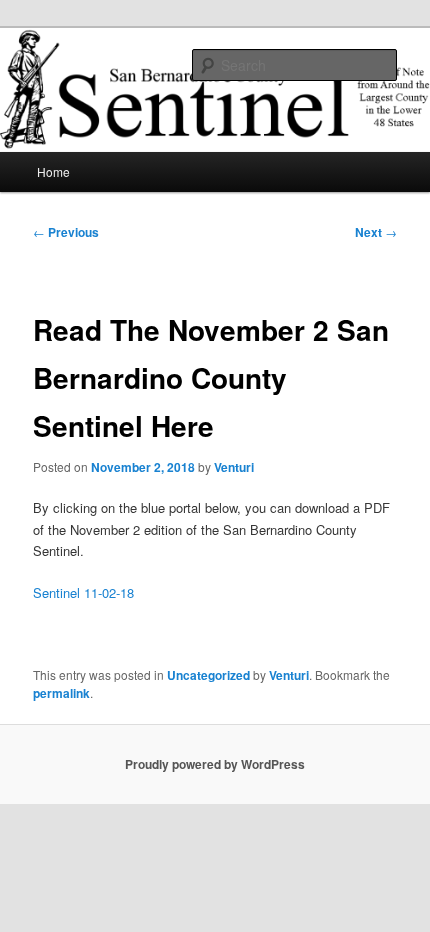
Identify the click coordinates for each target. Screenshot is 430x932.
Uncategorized (208, 675)
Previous (66, 232)
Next (376, 232)
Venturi (234, 467)
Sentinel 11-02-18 (83, 592)
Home (53, 171)
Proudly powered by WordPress (215, 764)
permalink (61, 693)
